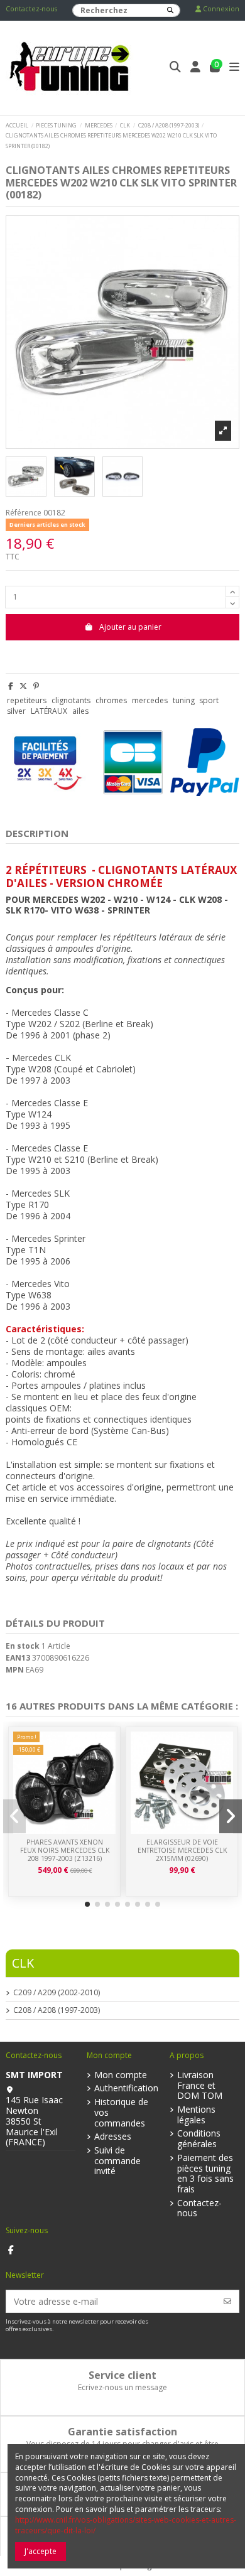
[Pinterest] (36, 686)
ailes (80, 711)
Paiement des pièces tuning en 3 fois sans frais (205, 2174)
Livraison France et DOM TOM (200, 2086)
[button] (87, 1904)
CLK (23, 1963)
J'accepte (41, 2551)
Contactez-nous (31, 9)
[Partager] (11, 686)
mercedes (150, 700)
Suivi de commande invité (117, 2161)
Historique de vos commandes (121, 2113)
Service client (122, 2375)
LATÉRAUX (49, 711)
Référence (24, 513)
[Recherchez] (170, 10)
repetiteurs (27, 700)
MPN (15, 1670)
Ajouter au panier (130, 627)
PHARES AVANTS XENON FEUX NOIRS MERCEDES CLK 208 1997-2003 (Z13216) (65, 1850)
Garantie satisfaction (122, 2432)
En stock (23, 1646)
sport (209, 700)
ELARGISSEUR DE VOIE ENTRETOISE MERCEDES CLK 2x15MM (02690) (182, 1850)
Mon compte (121, 2075)
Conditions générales (199, 2139)
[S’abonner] (227, 2301)
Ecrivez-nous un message (122, 2387)
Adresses (113, 2137)
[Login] (196, 68)
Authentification (126, 2088)
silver (16, 711)
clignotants (71, 700)
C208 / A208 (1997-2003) (57, 2010)
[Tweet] (23, 686)
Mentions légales (196, 2115)
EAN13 (18, 1658)
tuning (184, 700)
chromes (111, 700)
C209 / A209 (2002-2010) (57, 1993)
